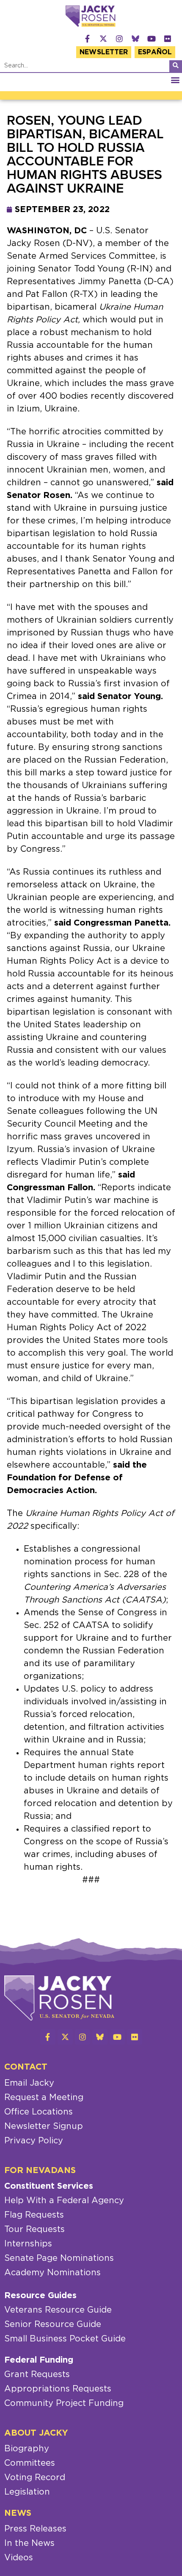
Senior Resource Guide (53, 2324)
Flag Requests (34, 2215)
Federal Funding (39, 2360)
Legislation (27, 2492)
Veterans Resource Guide (58, 2310)
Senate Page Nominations (59, 2258)
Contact (26, 2067)
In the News (29, 2543)
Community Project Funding (64, 2403)
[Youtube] (152, 39)
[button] (175, 80)
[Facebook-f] (87, 39)
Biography (27, 2449)
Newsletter (104, 52)
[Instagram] (119, 39)
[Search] (176, 66)
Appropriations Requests (58, 2389)
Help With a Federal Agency (64, 2201)
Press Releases (35, 2529)
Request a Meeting (44, 2098)
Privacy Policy (34, 2141)
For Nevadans (40, 2170)
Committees (30, 2463)
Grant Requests (37, 2375)
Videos (19, 2558)
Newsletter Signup (44, 2126)
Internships (28, 2244)
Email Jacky (29, 2083)
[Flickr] (168, 39)
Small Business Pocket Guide (65, 2339)
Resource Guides (40, 2296)
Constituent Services (49, 2186)
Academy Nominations (52, 2273)
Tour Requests (34, 2229)
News (18, 2513)
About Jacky (36, 2433)
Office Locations (39, 2112)
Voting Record (35, 2478)
